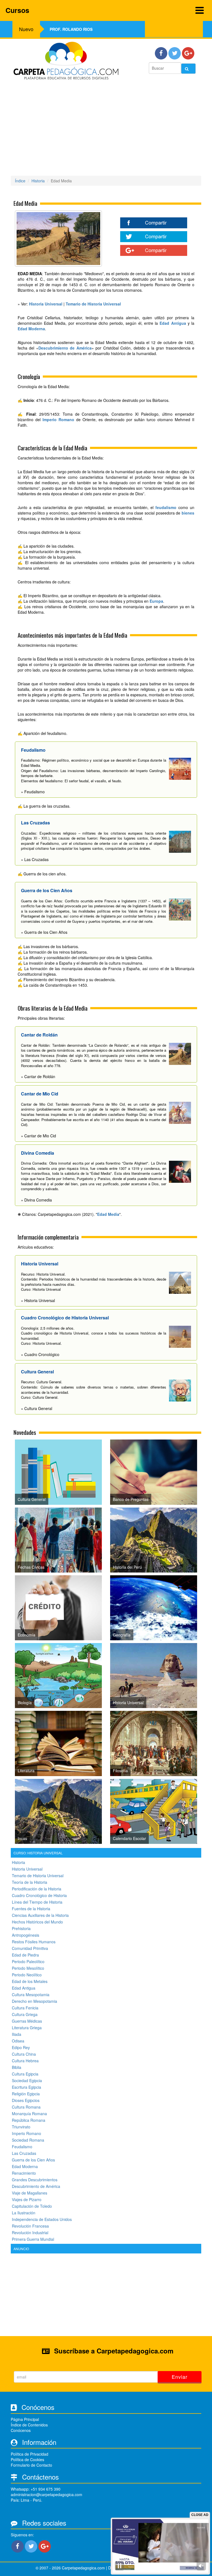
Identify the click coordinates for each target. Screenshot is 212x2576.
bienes (188, 513)
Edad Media (108, 1214)
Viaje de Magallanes (30, 2193)
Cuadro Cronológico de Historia (39, 1895)
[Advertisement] (106, 130)
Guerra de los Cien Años (33, 2160)
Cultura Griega (25, 2014)
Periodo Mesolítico (28, 1968)
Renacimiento (24, 2173)
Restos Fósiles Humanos (34, 1942)
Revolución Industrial (30, 2233)
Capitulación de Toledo (32, 2206)
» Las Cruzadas (35, 859)
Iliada (17, 2034)
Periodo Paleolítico (28, 1961)
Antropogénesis (26, 1935)
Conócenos (21, 2430)
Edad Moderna (31, 329)
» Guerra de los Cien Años (44, 932)
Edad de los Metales (30, 1981)
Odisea (18, 2041)
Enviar (180, 2377)
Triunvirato (21, 2127)
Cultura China (24, 2054)
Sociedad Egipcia (27, 2080)
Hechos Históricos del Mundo (37, 1922)
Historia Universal (27, 1869)
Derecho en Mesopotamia (35, 2001)
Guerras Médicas (27, 2021)
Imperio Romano (58, 420)
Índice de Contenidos (29, 2425)
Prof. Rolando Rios (71, 29)
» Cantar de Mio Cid (39, 1136)
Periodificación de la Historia (37, 1889)
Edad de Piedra (25, 1955)
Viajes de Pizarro (27, 2199)
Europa (156, 601)
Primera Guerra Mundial (33, 2239)
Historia (38, 181)
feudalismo (166, 507)
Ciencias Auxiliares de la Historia (40, 1915)
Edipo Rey (21, 2047)
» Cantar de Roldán (38, 1076)
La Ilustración (24, 2213)
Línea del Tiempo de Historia (37, 1902)
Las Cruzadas (24, 2153)
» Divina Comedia (36, 1200)
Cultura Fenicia (25, 2008)
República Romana (29, 2120)
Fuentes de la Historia (31, 1909)
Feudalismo (22, 2147)
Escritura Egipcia (26, 2087)
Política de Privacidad (30, 2454)
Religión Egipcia (26, 2094)
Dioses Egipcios (26, 2100)
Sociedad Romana (28, 2140)
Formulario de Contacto (31, 2465)
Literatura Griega (27, 2028)
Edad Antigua (173, 323)
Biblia (17, 2067)
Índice (20, 181)
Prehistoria (21, 1928)
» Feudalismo (33, 792)
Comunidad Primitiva (30, 1948)
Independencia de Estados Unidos (42, 2219)
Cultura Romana (26, 2107)
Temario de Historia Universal (38, 1876)
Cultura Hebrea (25, 2061)
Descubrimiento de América (65, 348)
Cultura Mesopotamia (31, 1995)
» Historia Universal (38, 1300)
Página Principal (25, 2419)
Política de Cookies (27, 2459)
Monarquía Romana (29, 2114)
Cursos (17, 10)
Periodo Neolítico (27, 1975)
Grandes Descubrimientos (35, 2180)
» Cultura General (37, 1408)
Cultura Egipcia (25, 2074)
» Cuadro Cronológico (40, 1354)
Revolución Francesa (30, 2226)
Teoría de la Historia (30, 1882)
